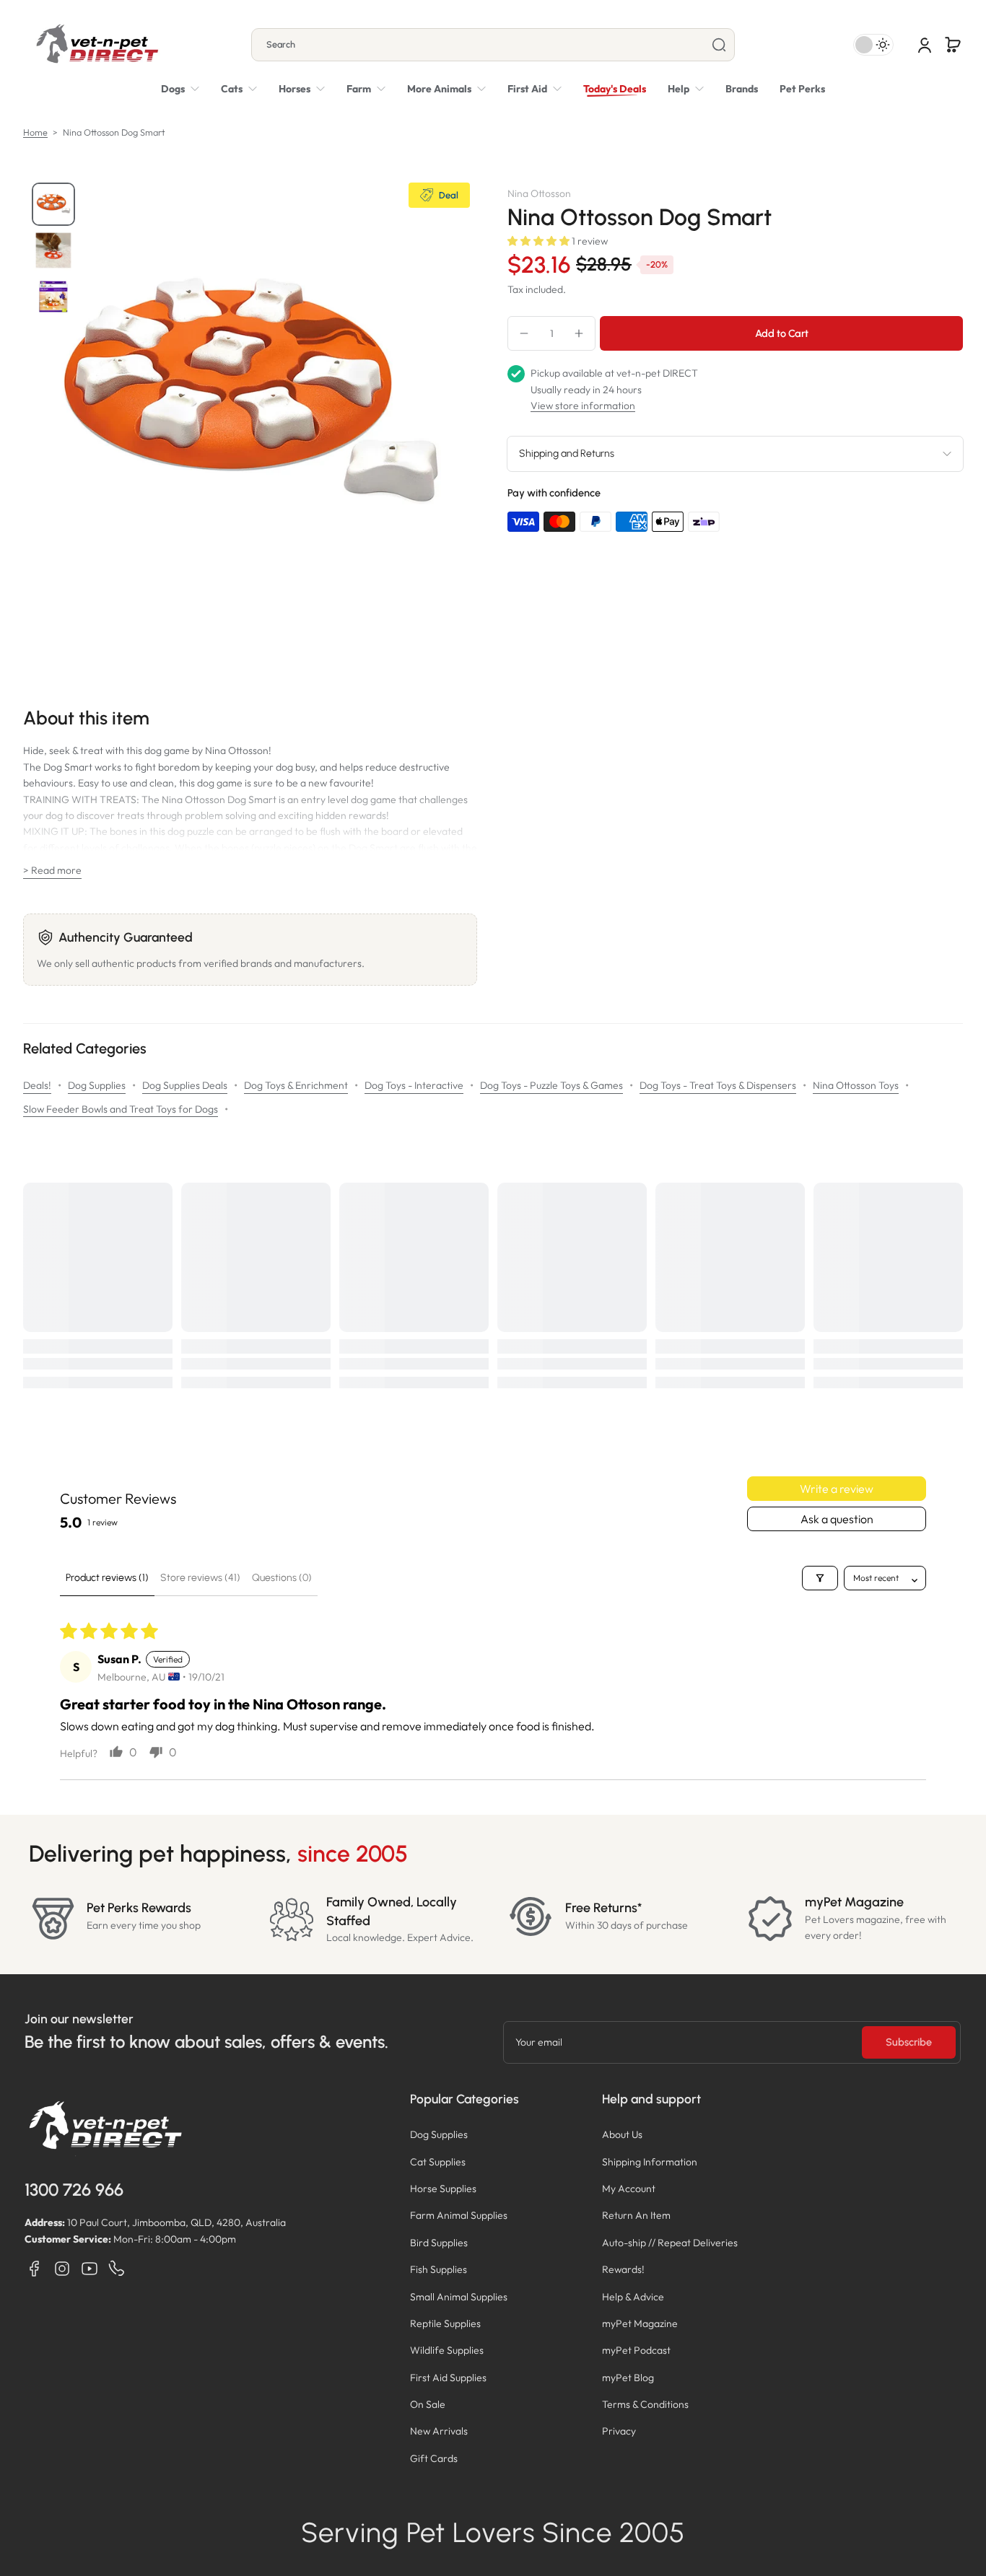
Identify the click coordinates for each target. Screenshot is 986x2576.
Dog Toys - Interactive (414, 1085)
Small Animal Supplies (459, 2297)
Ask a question (837, 1519)
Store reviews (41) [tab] (200, 1578)
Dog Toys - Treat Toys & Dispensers (718, 1085)
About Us (622, 2134)
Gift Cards (434, 2458)
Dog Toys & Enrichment (296, 1085)
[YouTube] (90, 2269)
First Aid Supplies (448, 2378)
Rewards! (623, 2269)
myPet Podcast (636, 2350)
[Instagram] (62, 2269)
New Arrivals (439, 2431)
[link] (446, 89)
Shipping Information (650, 2162)
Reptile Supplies (445, 2323)
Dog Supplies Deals (185, 1085)
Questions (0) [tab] (282, 1578)
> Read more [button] (52, 870)
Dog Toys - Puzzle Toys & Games (551, 1085)
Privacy (619, 2431)
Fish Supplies (439, 2269)
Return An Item (636, 2215)
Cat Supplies (438, 2162)
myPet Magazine (640, 2323)
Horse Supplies (443, 2189)
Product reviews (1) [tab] (107, 1578)
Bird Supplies (439, 2243)
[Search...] (719, 45)
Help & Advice (633, 2297)
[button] (953, 45)
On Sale (428, 2404)
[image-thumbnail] (53, 204)
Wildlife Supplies (447, 2350)
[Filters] (820, 1578)
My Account (629, 2189)
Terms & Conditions (645, 2404)
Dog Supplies (97, 1085)
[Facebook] (35, 2269)
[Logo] (97, 45)
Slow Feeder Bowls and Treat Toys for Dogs (121, 1109)
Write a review (837, 1489)
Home (35, 132)
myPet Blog (628, 2378)
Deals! (37, 1085)
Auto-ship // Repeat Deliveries (670, 2243)
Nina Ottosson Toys (856, 1085)
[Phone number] (117, 2269)
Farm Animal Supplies (459, 2215)
